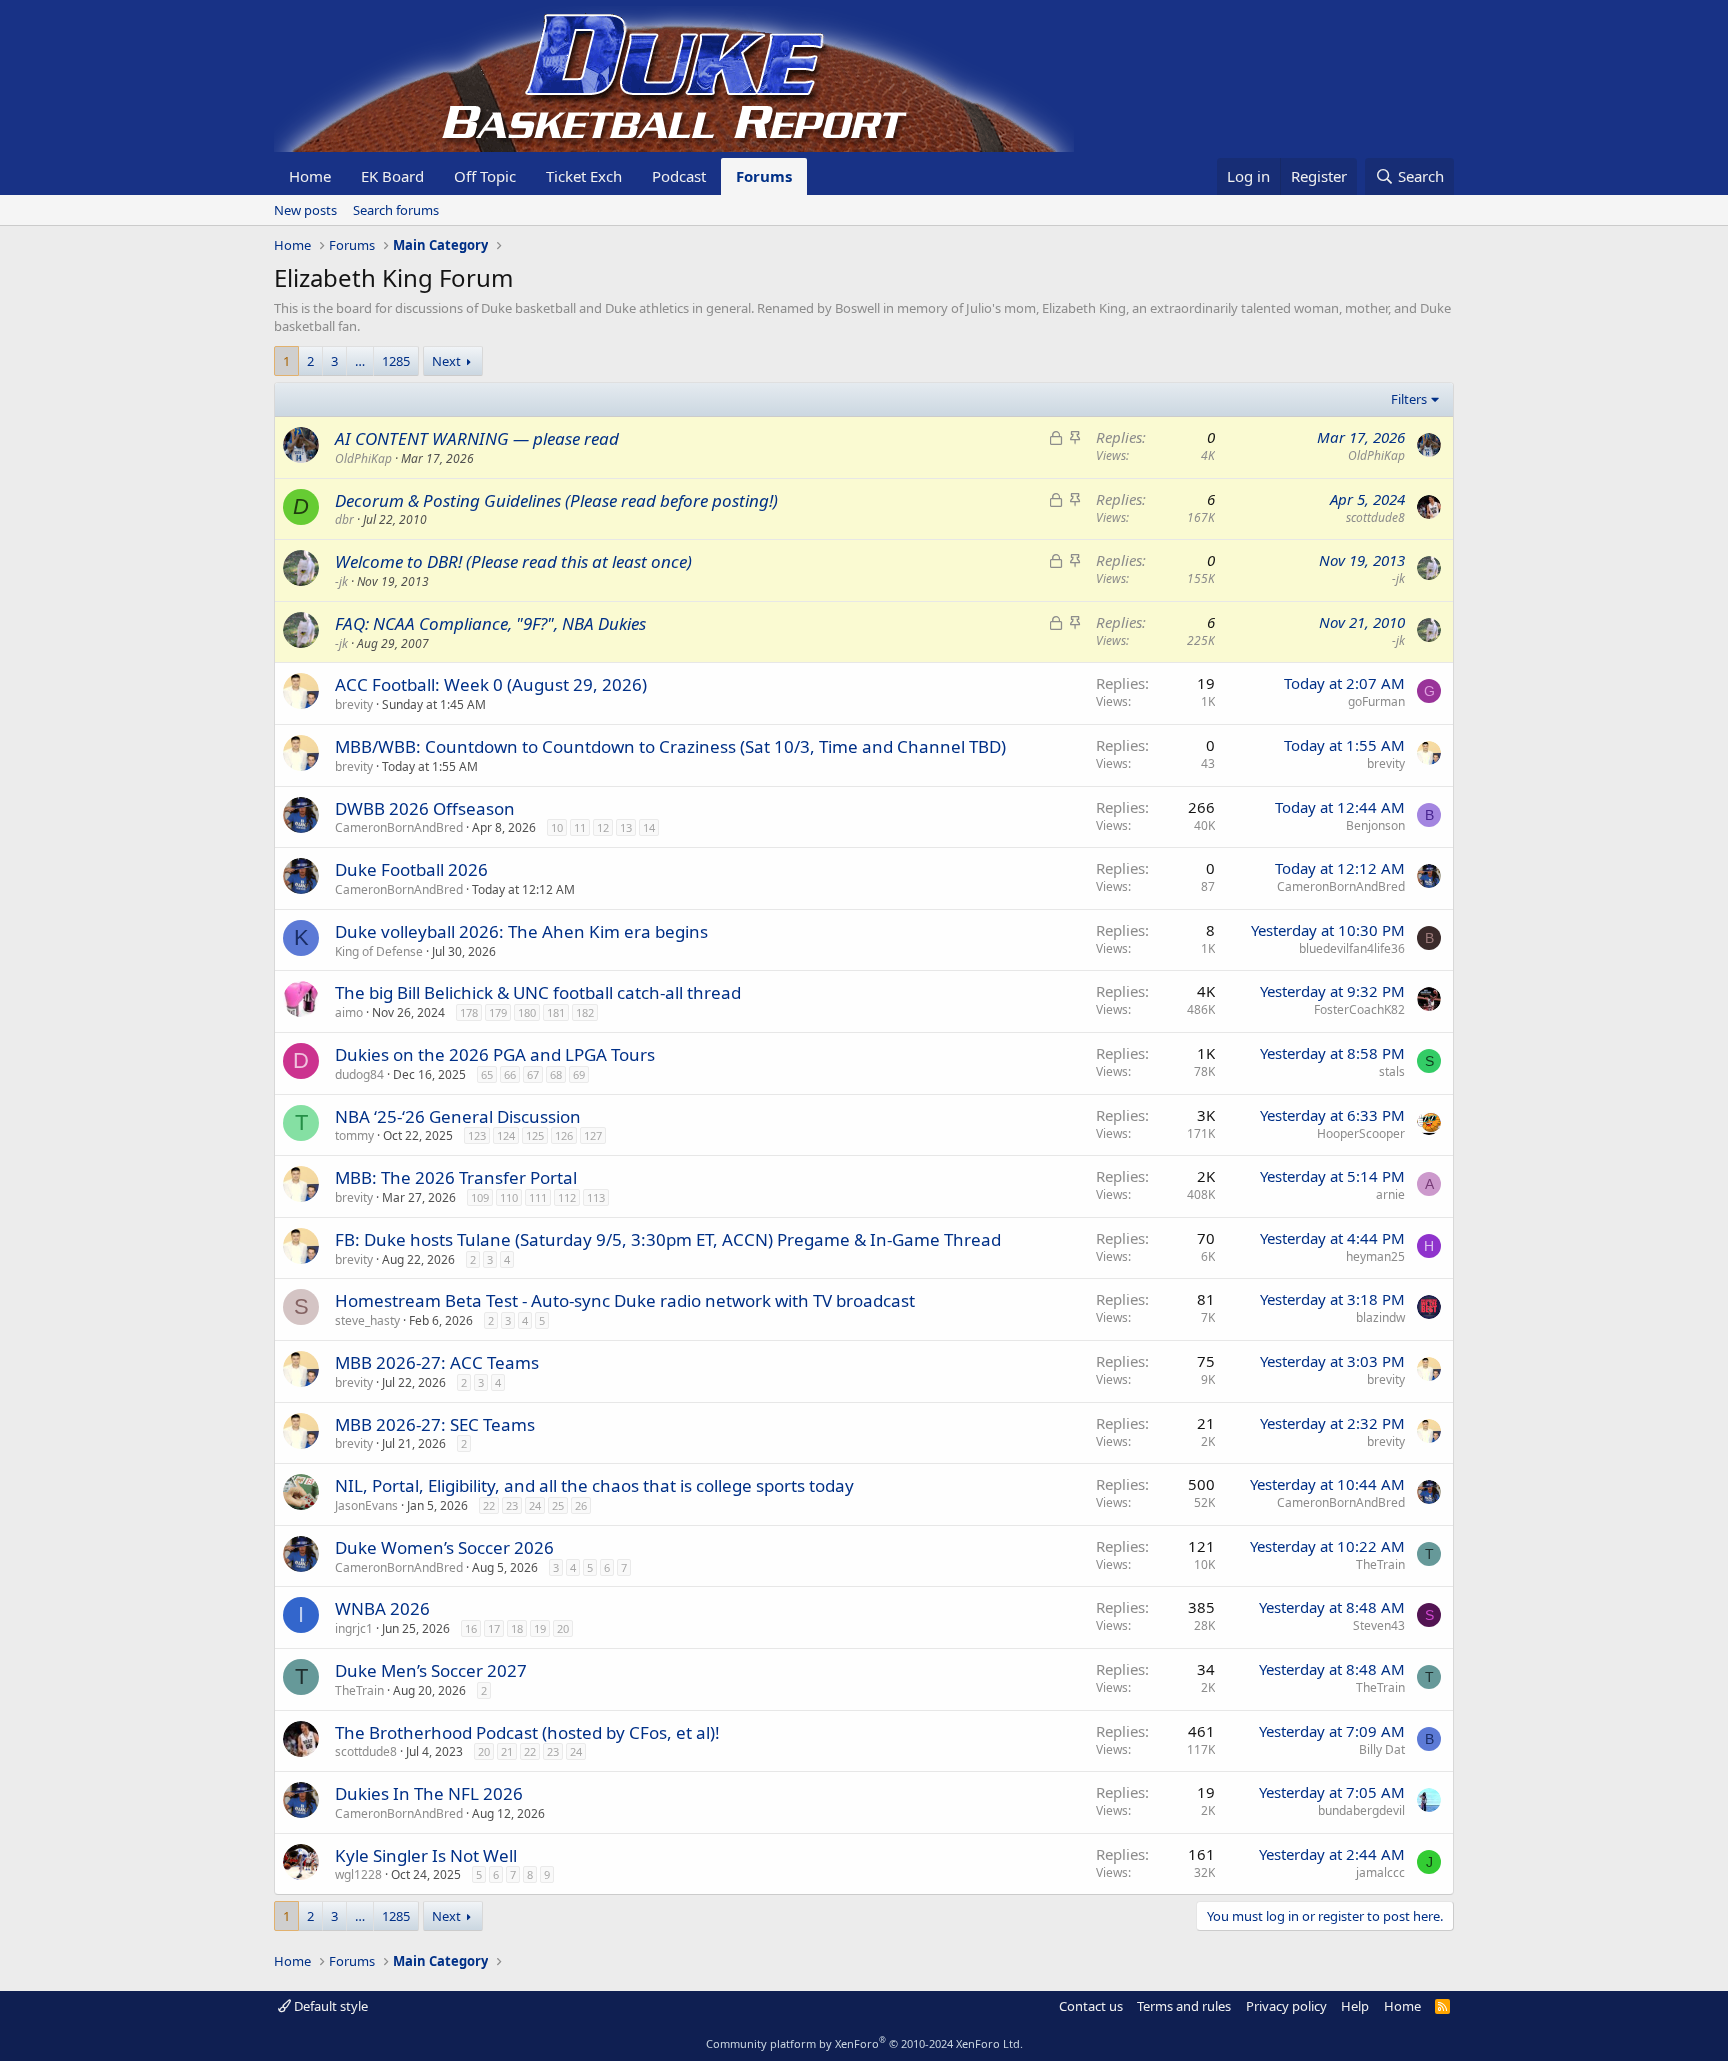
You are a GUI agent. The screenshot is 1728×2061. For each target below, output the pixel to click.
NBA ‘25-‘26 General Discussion (458, 1116)
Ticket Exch (584, 176)
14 (649, 827)
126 (564, 1135)
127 (593, 1135)
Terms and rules (1184, 2006)
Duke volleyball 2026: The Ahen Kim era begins (521, 931)
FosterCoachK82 (1359, 1009)
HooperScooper (1361, 1133)
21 (507, 1751)
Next (446, 361)
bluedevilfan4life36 (1352, 948)
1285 (396, 361)
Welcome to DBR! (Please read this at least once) (513, 561)
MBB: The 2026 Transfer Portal (456, 1177)
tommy (354, 1135)
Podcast (679, 176)
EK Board (392, 176)
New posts (305, 210)
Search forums (396, 210)
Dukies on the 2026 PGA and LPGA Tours (495, 1054)
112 (567, 1197)
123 (477, 1135)
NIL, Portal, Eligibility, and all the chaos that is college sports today (594, 1485)
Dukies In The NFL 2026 (429, 1793)
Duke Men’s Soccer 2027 (431, 1670)
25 (558, 1505)
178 (469, 1012)
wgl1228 (358, 1874)
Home (310, 176)
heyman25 (1375, 1256)
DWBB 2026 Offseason (425, 808)
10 (557, 827)
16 (471, 1628)
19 (540, 1628)
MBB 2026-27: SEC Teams (435, 1424)
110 (509, 1197)
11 (580, 827)
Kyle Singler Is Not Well (426, 1855)
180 (527, 1012)
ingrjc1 (354, 1628)
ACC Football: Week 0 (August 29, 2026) (491, 684)
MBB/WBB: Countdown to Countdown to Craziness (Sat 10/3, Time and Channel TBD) (670, 746)
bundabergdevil (1361, 1810)
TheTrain (1380, 1564)
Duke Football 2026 (411, 869)
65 (487, 1074)
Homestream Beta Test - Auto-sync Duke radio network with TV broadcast (625, 1300)
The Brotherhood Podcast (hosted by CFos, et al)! (527, 1732)
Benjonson (1375, 825)
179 (498, 1012)
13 (626, 827)
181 (556, 1012)
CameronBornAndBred (399, 827)
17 (494, 1628)
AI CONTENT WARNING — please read (477, 438)
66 (510, 1074)
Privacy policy (1286, 2006)
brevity (354, 704)
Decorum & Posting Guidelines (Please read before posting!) (556, 500)
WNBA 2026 (382, 1608)
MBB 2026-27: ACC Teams (437, 1362)
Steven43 (1379, 1625)
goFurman (1376, 701)
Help (1355, 2006)
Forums (764, 176)
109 (480, 1197)
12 (603, 827)
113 (596, 1197)
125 (535, 1135)
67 (533, 1074)
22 (489, 1505)
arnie (1390, 1194)
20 (563, 1628)
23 (512, 1505)
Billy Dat (1382, 1749)
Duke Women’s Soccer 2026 (444, 1547)
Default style (329, 2006)
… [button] (360, 361)
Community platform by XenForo (864, 2043)
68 (556, 1074)
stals (1392, 1071)
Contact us (1091, 2006)
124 (506, 1135)
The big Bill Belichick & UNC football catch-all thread (538, 992)
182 (585, 1012)
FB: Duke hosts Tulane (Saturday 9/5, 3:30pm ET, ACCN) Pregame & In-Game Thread (668, 1239)
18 (517, 1628)
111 (538, 1197)
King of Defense (379, 951)
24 (535, 1505)
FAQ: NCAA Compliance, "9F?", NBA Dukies (490, 623)
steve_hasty (367, 1320)
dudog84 (359, 1074)
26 (581, 1505)
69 (579, 1074)
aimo (349, 1012)
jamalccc (1380, 1872)
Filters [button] (1409, 399)
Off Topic (485, 176)
